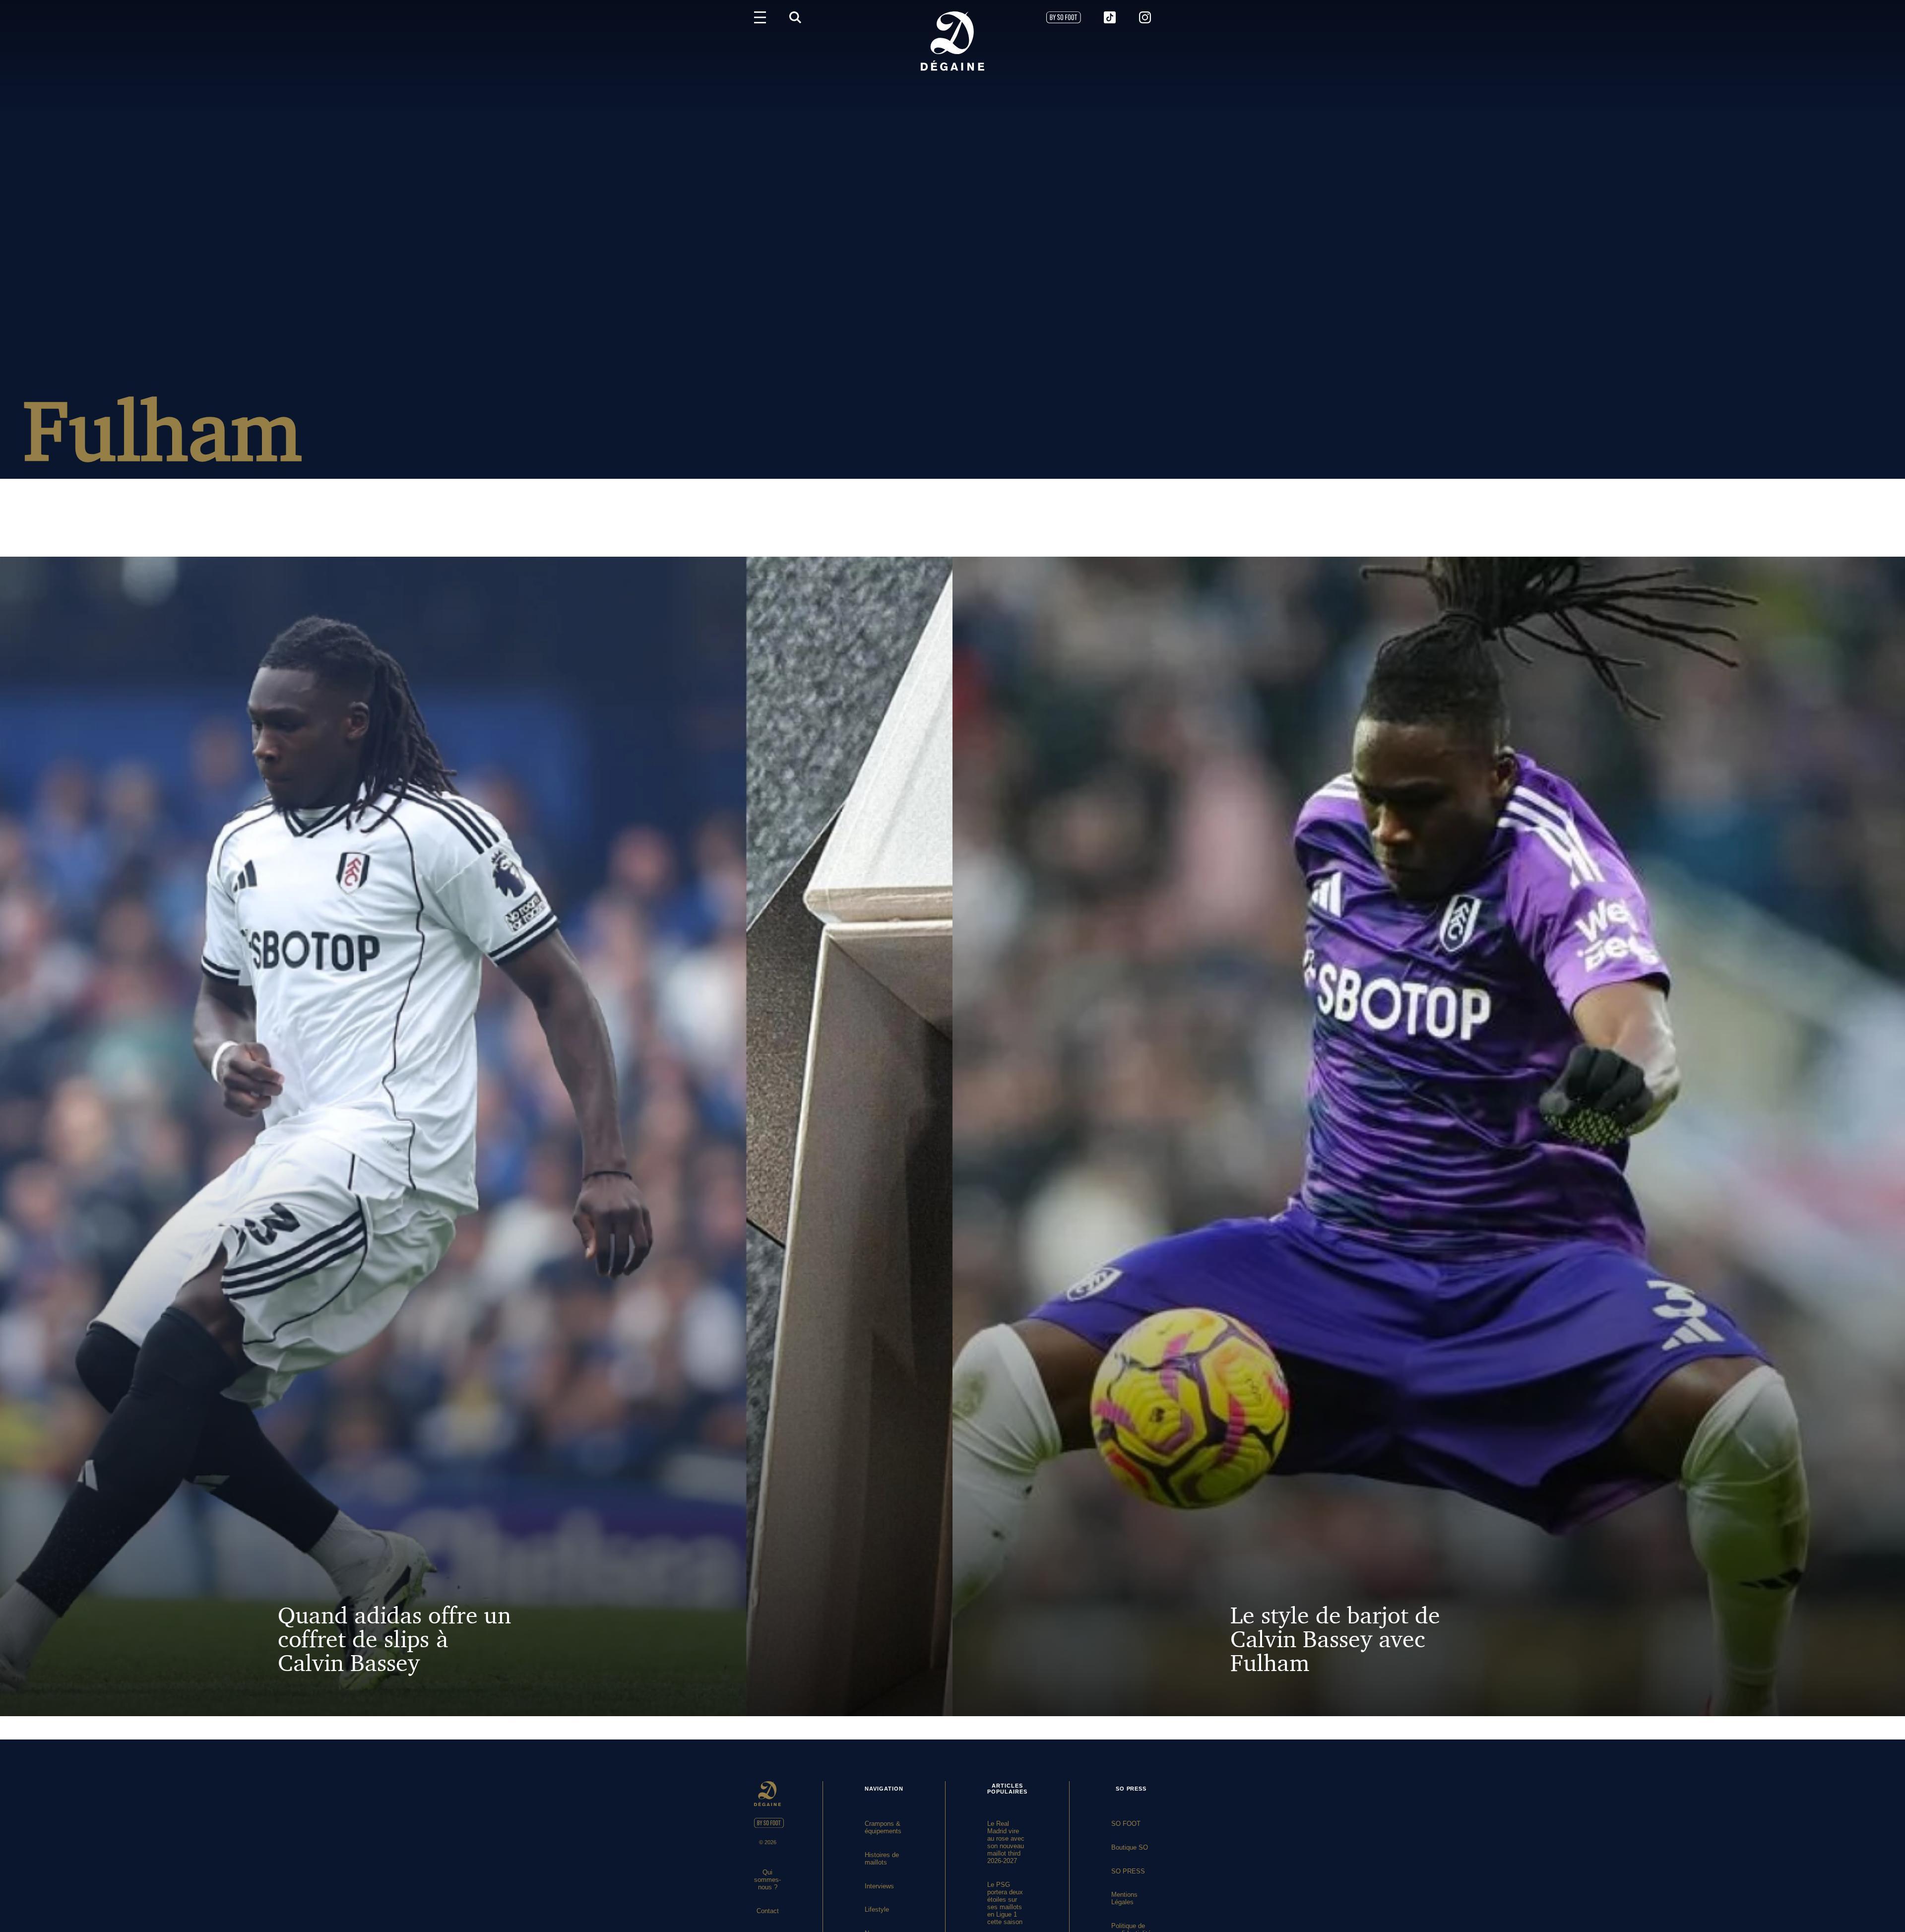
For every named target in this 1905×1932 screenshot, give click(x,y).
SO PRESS (1128, 1871)
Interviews (879, 1886)
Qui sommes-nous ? (767, 1880)
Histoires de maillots (882, 1859)
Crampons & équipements (883, 1827)
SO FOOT (1126, 1824)
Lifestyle (877, 1909)
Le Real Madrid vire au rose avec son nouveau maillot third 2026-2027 (1006, 1842)
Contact (768, 1911)
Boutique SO (1130, 1847)
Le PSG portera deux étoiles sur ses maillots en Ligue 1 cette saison (1005, 1903)
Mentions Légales (1124, 1898)
